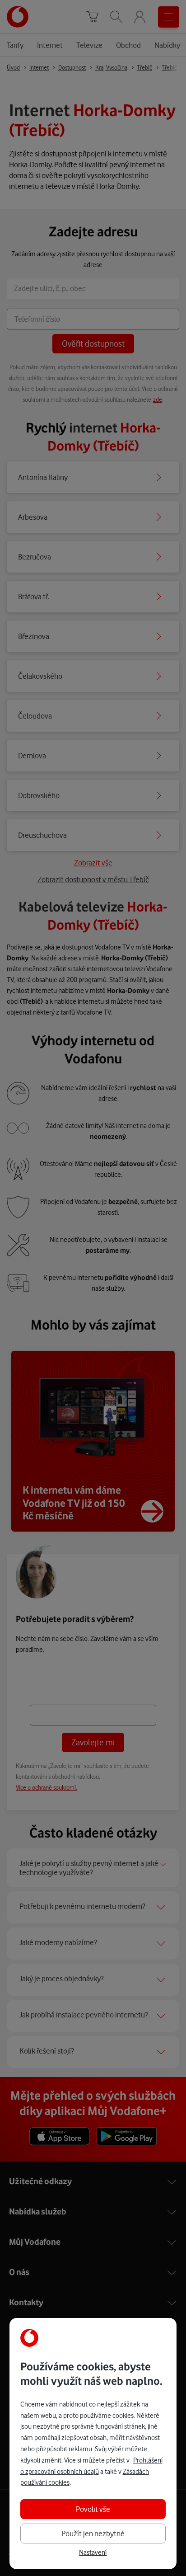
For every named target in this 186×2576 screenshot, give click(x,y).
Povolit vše (93, 2509)
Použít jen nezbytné (93, 2534)
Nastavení (93, 2552)
